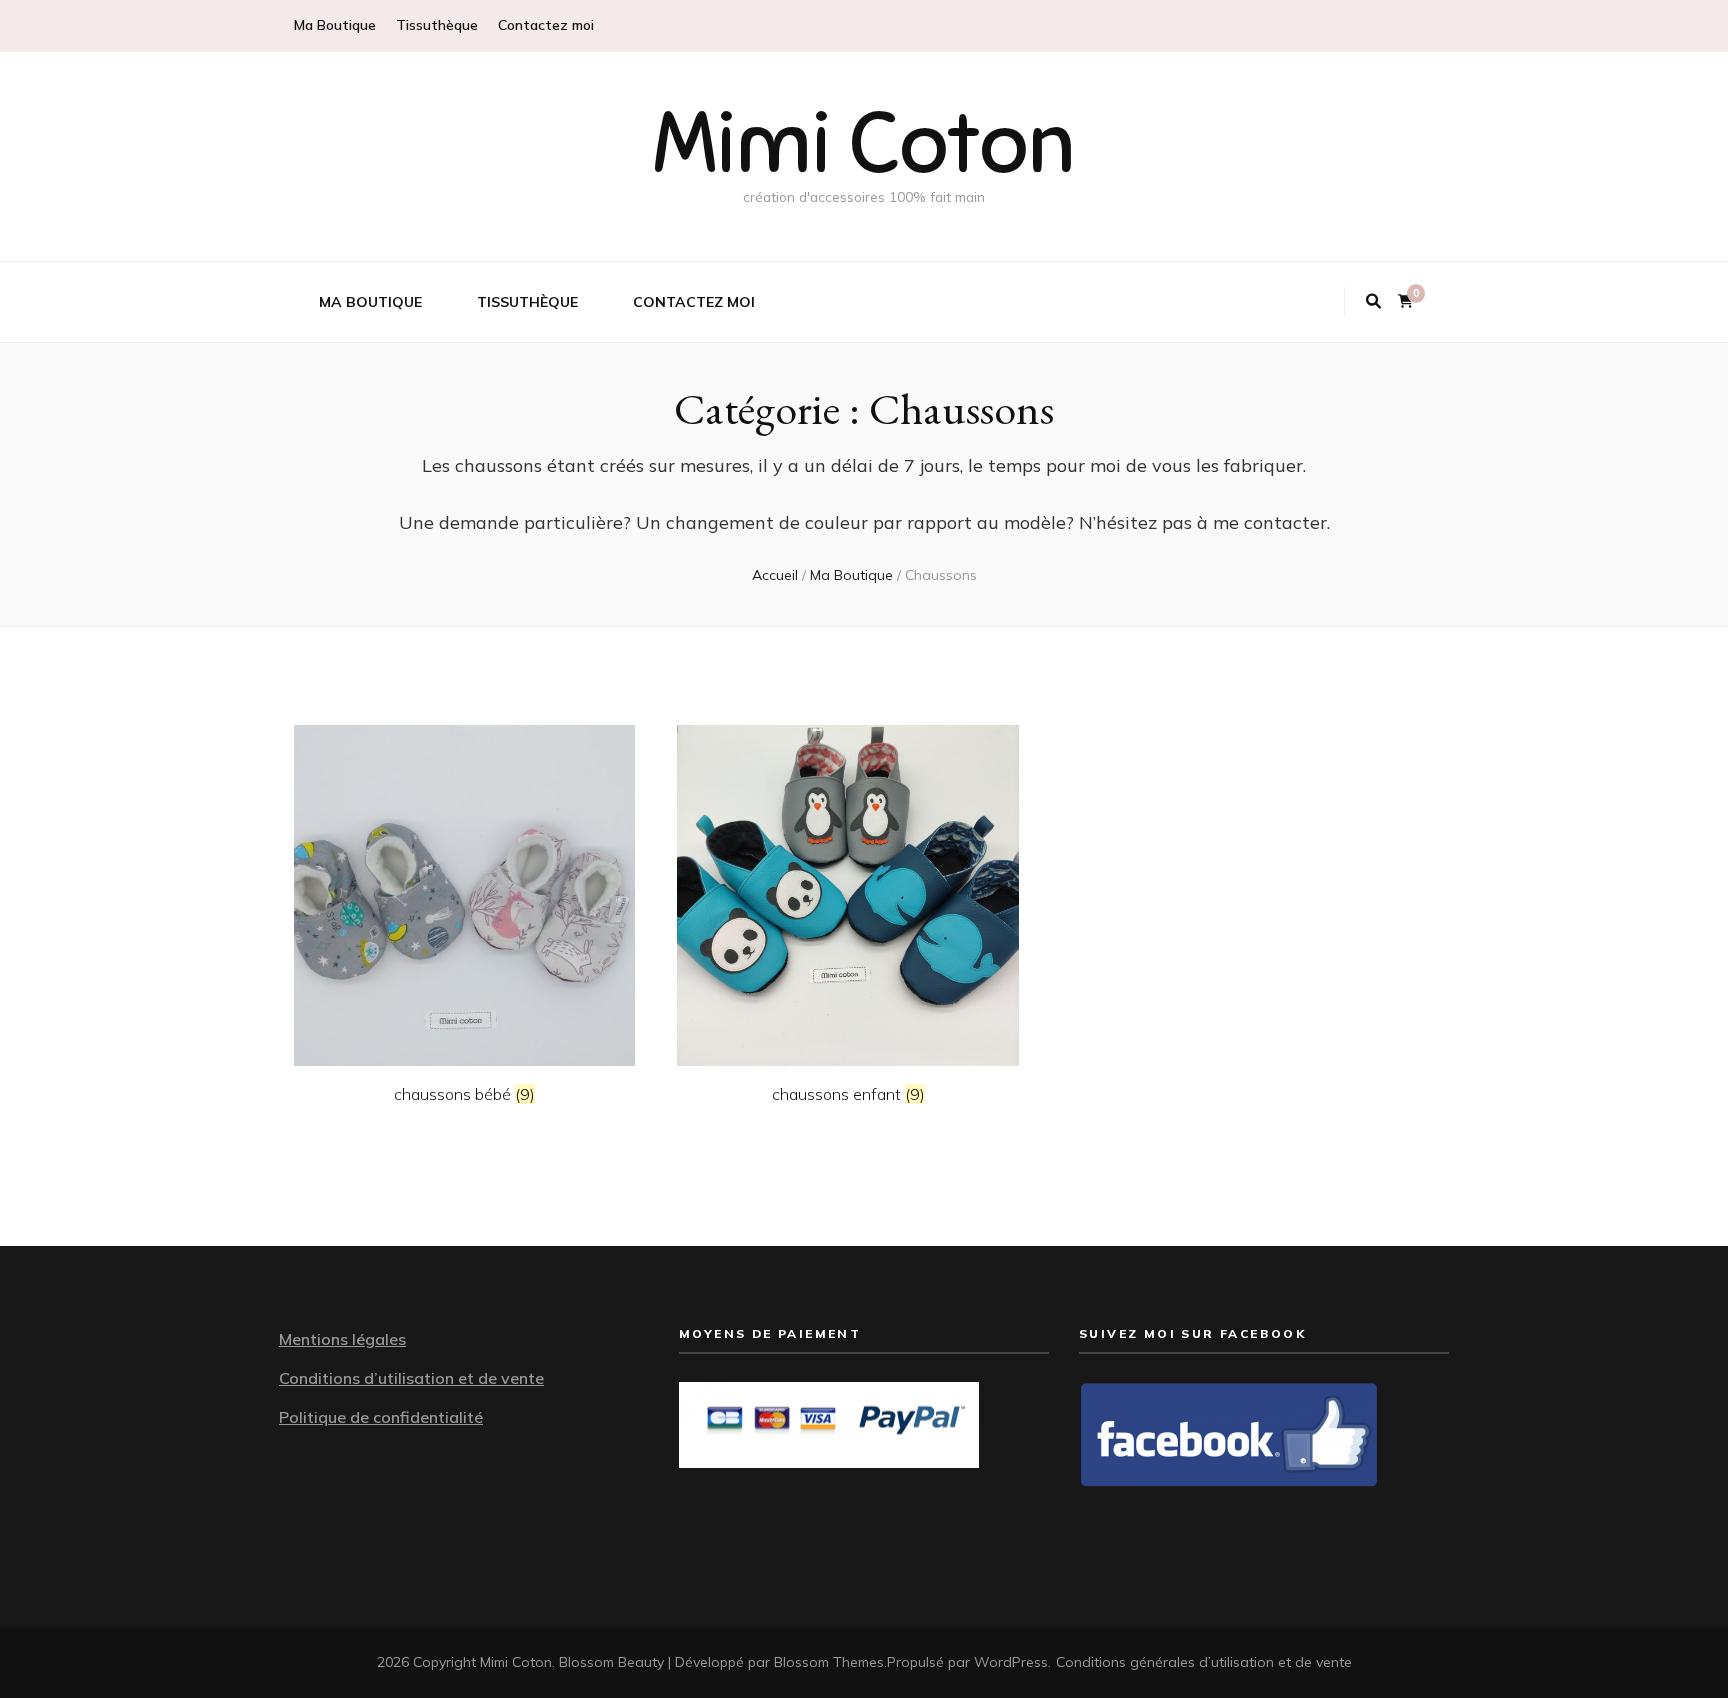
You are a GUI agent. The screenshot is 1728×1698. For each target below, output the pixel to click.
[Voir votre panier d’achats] (1405, 301)
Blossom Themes (829, 1662)
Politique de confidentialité (381, 1417)
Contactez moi (546, 25)
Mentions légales (342, 1339)
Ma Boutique (335, 25)
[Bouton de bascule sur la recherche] (1373, 302)
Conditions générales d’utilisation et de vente (1204, 1662)
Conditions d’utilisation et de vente (411, 1378)
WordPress (1011, 1662)
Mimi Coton (864, 143)
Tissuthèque (437, 25)
